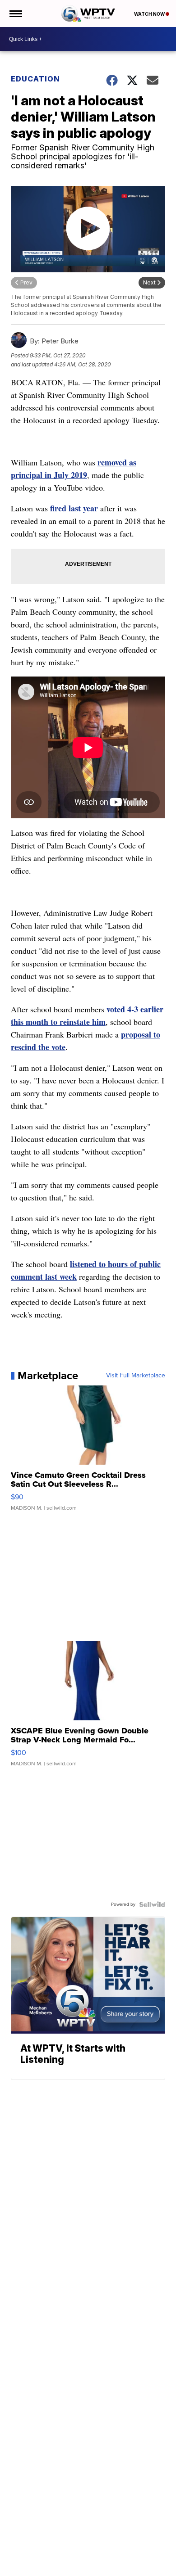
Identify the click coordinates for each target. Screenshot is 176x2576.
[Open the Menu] (15, 14)
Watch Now (150, 14)
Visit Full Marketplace (136, 1376)
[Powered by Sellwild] (152, 1904)
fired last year (74, 508)
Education (35, 79)
